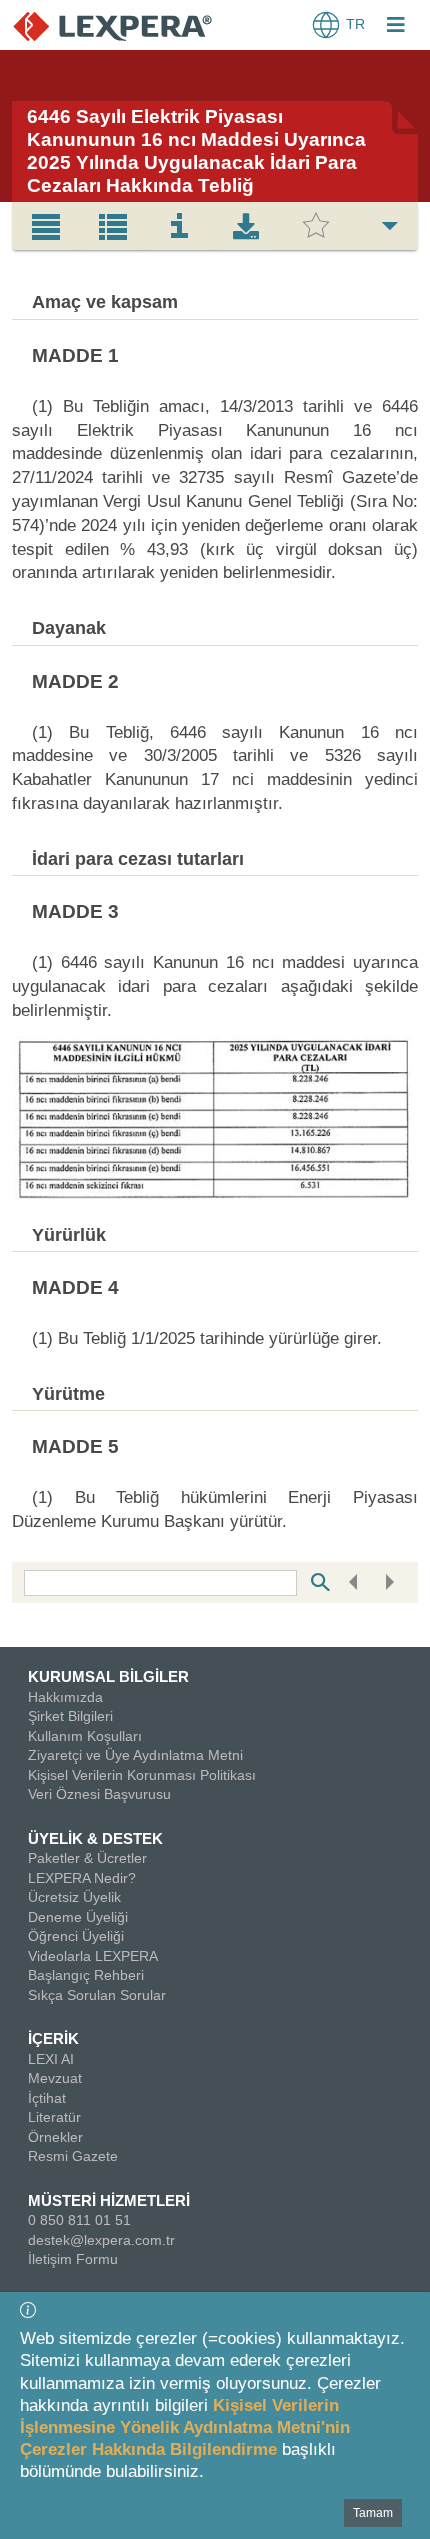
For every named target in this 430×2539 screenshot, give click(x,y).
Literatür (54, 2117)
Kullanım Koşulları (85, 1736)
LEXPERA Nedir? (82, 1878)
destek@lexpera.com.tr (101, 2240)
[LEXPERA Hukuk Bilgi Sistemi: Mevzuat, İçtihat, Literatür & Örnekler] (112, 25)
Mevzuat (55, 2078)
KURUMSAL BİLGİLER (108, 1676)
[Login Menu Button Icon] (396, 27)
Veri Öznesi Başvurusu (99, 1794)
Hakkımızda (65, 1697)
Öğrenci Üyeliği (76, 1936)
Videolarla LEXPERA (93, 1956)
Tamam (373, 2513)
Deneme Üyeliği (78, 1917)
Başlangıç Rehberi (86, 1975)
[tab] (46, 226)
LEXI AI (51, 2059)
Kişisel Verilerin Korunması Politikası (142, 1775)
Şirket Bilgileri (70, 1716)
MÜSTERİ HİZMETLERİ (109, 2200)
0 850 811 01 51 (79, 2220)
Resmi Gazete (73, 2156)
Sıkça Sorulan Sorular (97, 1995)
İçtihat (47, 2098)
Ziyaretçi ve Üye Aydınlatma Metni (135, 1755)
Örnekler (55, 2137)
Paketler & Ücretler (87, 1858)
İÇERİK (53, 2038)
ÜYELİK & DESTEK (95, 1838)
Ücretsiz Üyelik (74, 1897)
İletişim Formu (73, 2259)
